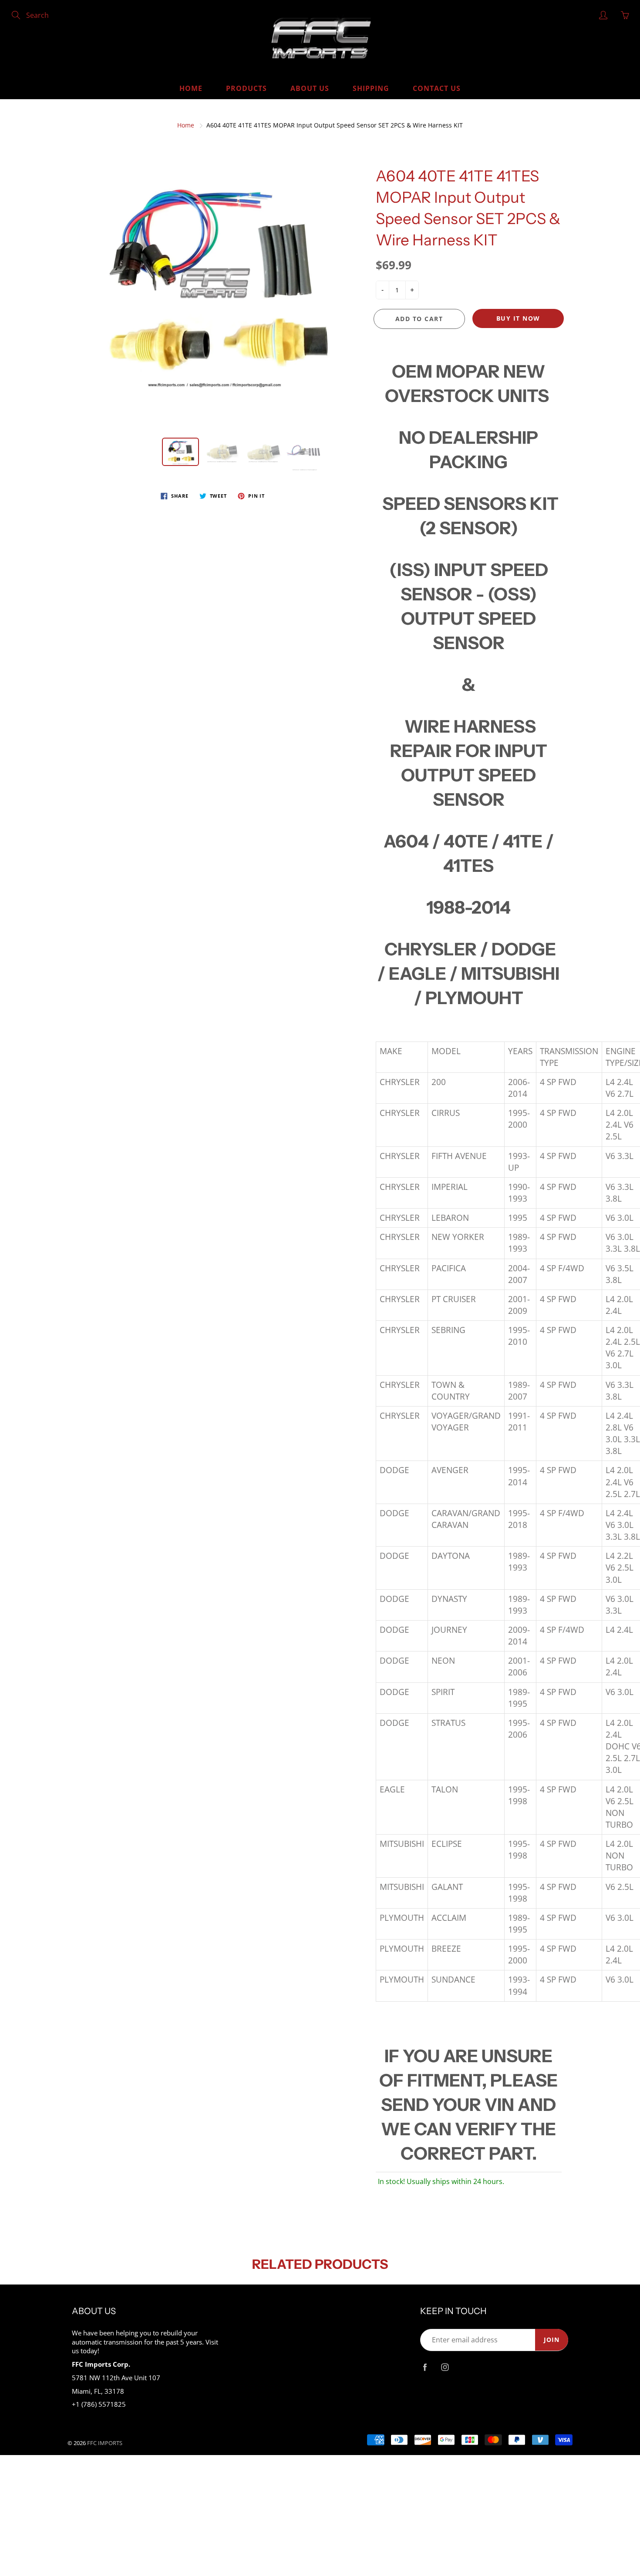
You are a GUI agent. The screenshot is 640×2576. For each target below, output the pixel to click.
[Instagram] (445, 2367)
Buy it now (518, 318)
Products (246, 88)
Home (191, 88)
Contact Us (437, 88)
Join (552, 2340)
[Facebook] (425, 2367)
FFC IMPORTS (105, 2443)
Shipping (371, 88)
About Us (310, 88)
